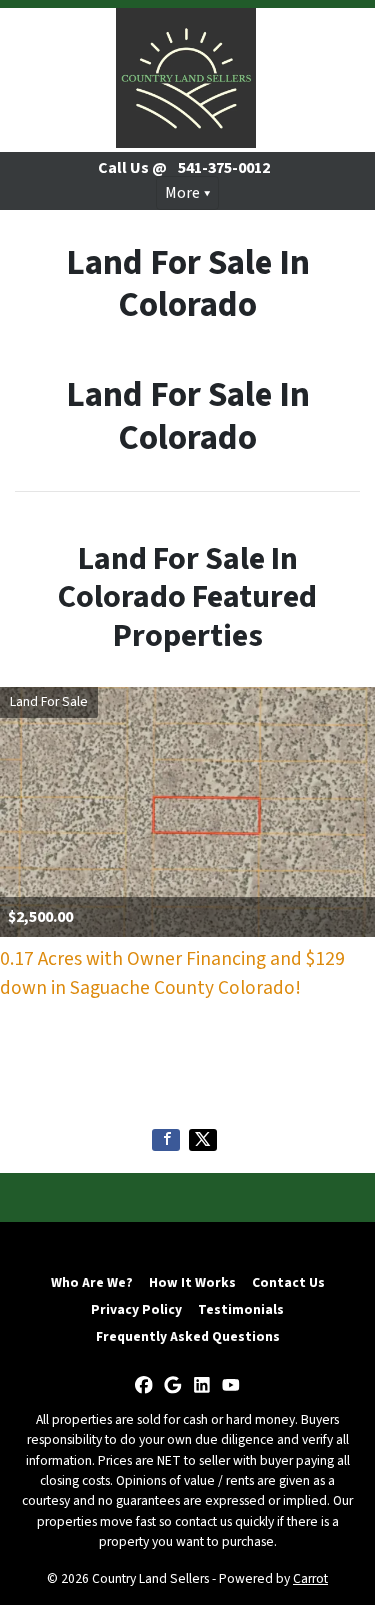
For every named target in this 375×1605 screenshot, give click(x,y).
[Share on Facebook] (166, 1140)
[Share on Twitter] (203, 1140)
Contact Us (288, 1282)
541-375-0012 (224, 168)
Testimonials (241, 1309)
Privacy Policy (136, 1309)
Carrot (310, 1578)
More (182, 193)
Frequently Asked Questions (188, 1336)
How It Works (192, 1282)
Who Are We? (92, 1282)
